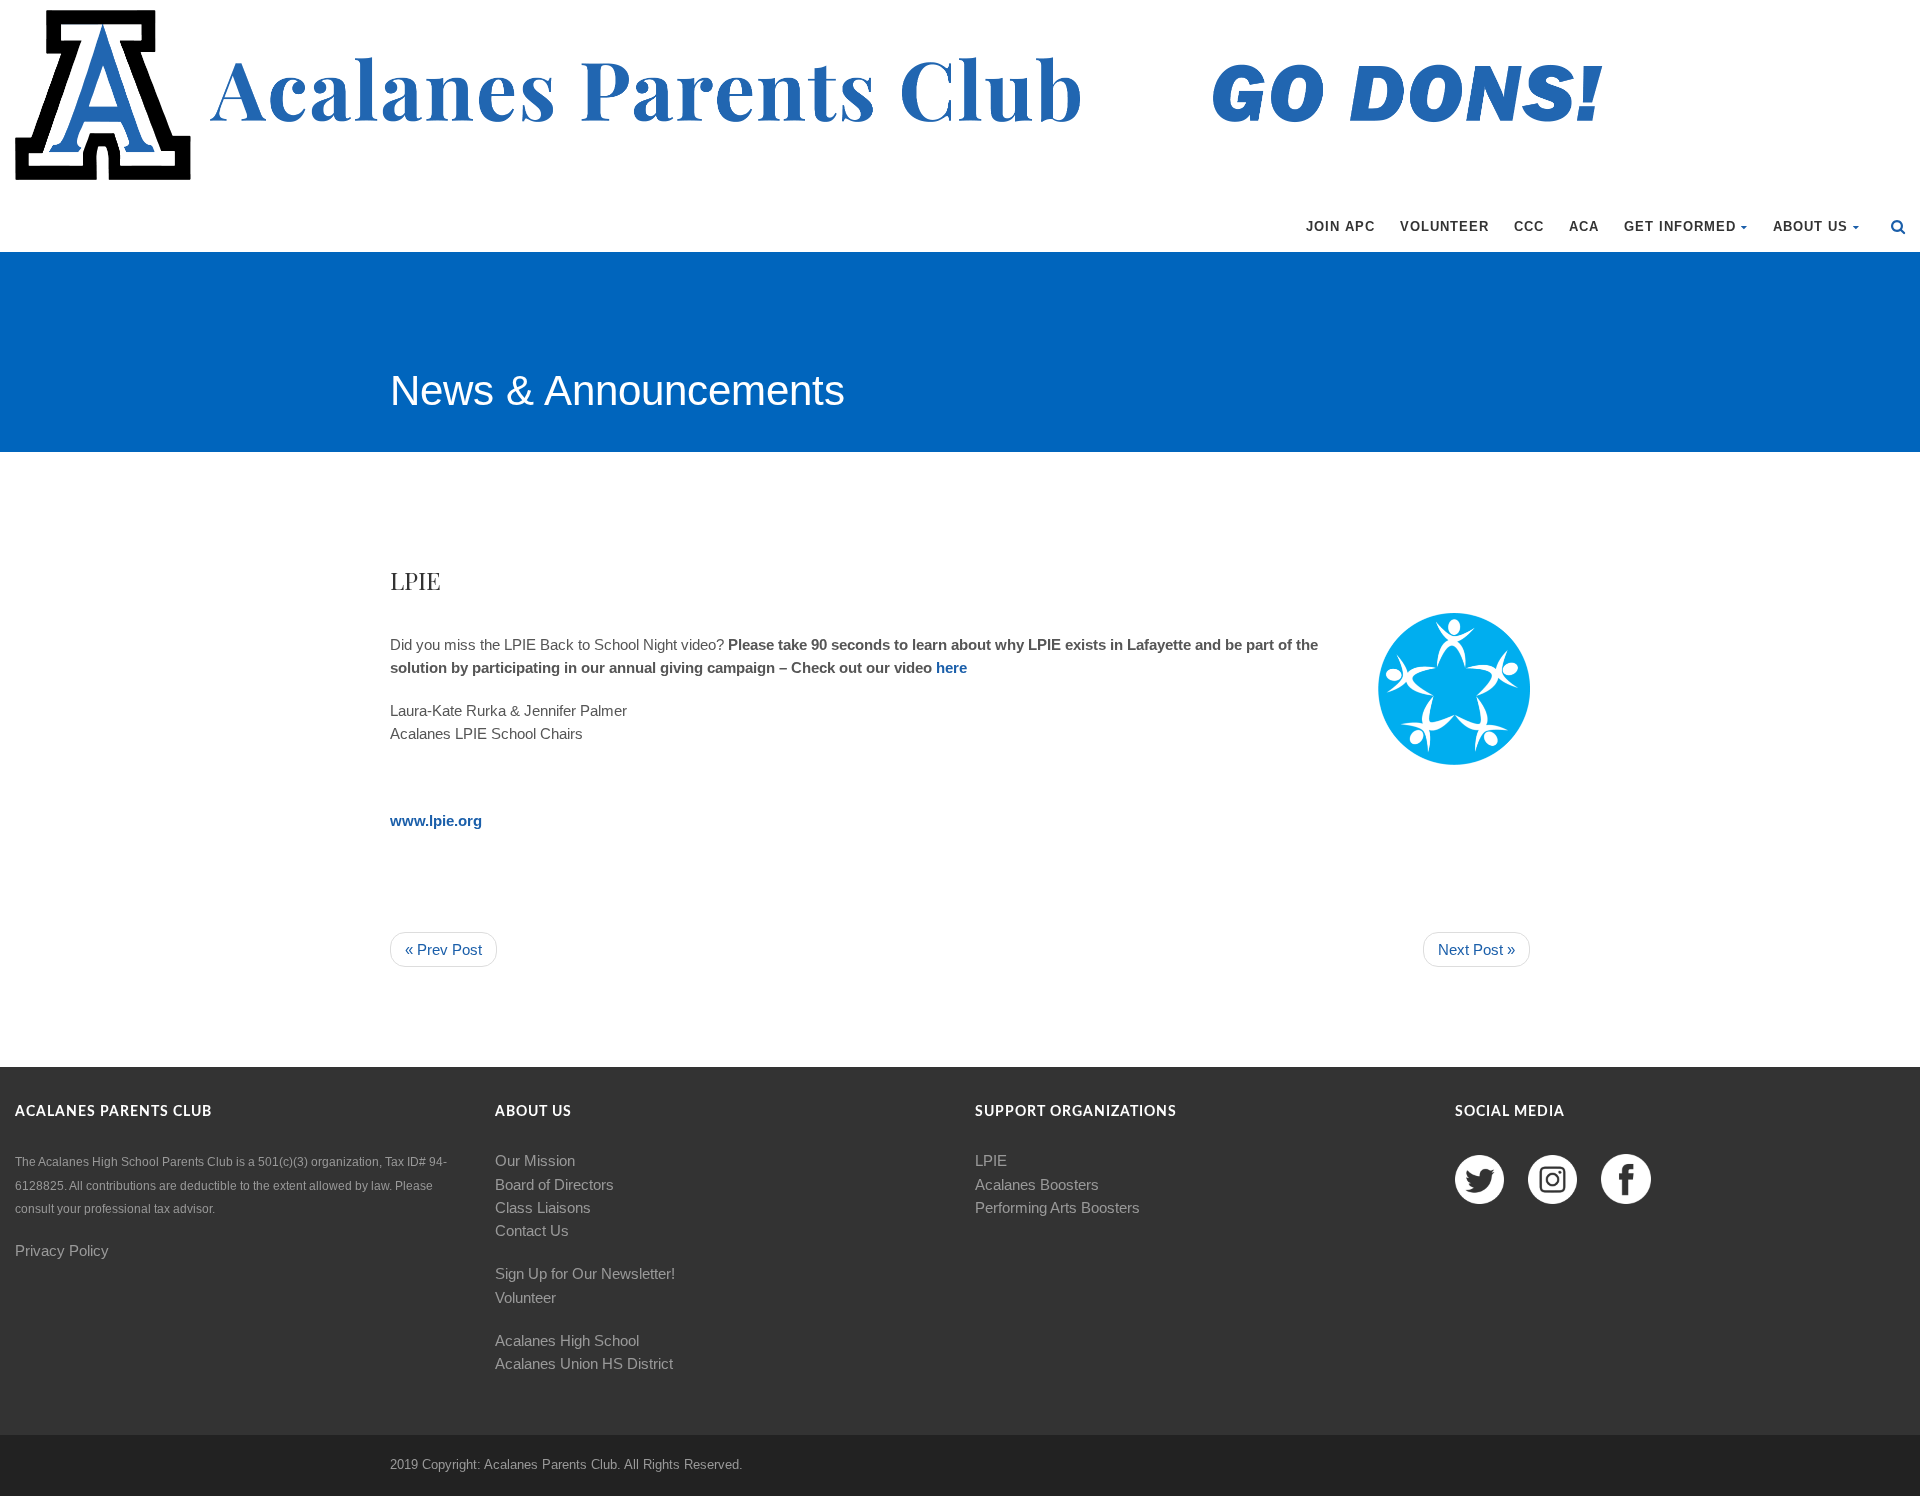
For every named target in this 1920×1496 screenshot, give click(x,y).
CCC (1529, 226)
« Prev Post (443, 949)
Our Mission (535, 1160)
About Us (1810, 226)
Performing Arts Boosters (1057, 1207)
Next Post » (1476, 949)
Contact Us (532, 1230)
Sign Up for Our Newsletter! (585, 1273)
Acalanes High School (567, 1340)
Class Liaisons (543, 1207)
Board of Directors (554, 1184)
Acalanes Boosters (1037, 1184)
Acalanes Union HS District (584, 1363)
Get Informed (1680, 226)
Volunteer (1444, 226)
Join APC (1340, 226)
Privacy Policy (62, 1250)
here (949, 667)
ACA (1584, 226)
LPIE (991, 1160)
